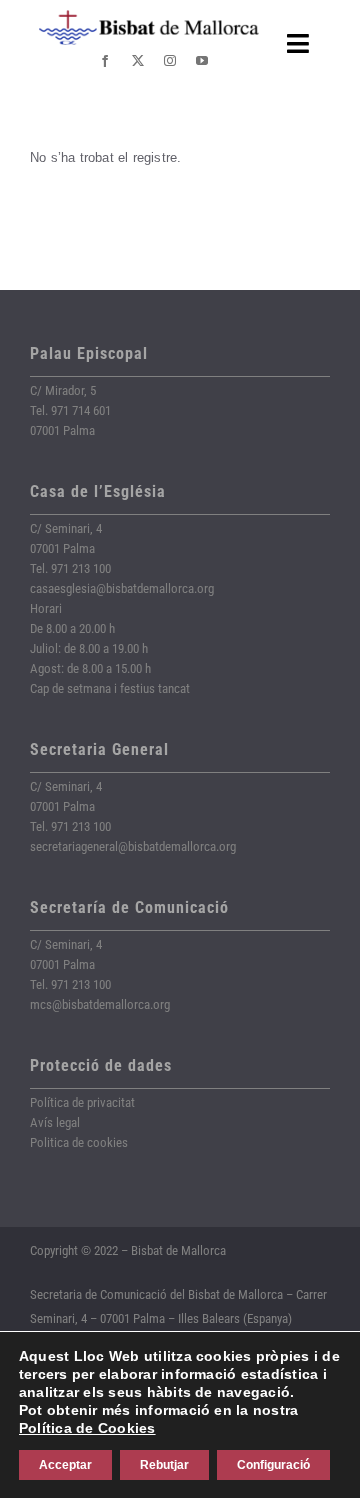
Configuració (273, 1465)
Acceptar (65, 1465)
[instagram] (170, 61)
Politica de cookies (79, 1142)
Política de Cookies (87, 1428)
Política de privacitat (82, 1102)
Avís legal (55, 1122)
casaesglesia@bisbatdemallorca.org (122, 588)
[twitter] (138, 61)
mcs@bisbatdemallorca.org (100, 1004)
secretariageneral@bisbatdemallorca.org (133, 846)
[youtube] (202, 61)
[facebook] (105, 61)
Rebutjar (164, 1465)
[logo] (149, 17)
